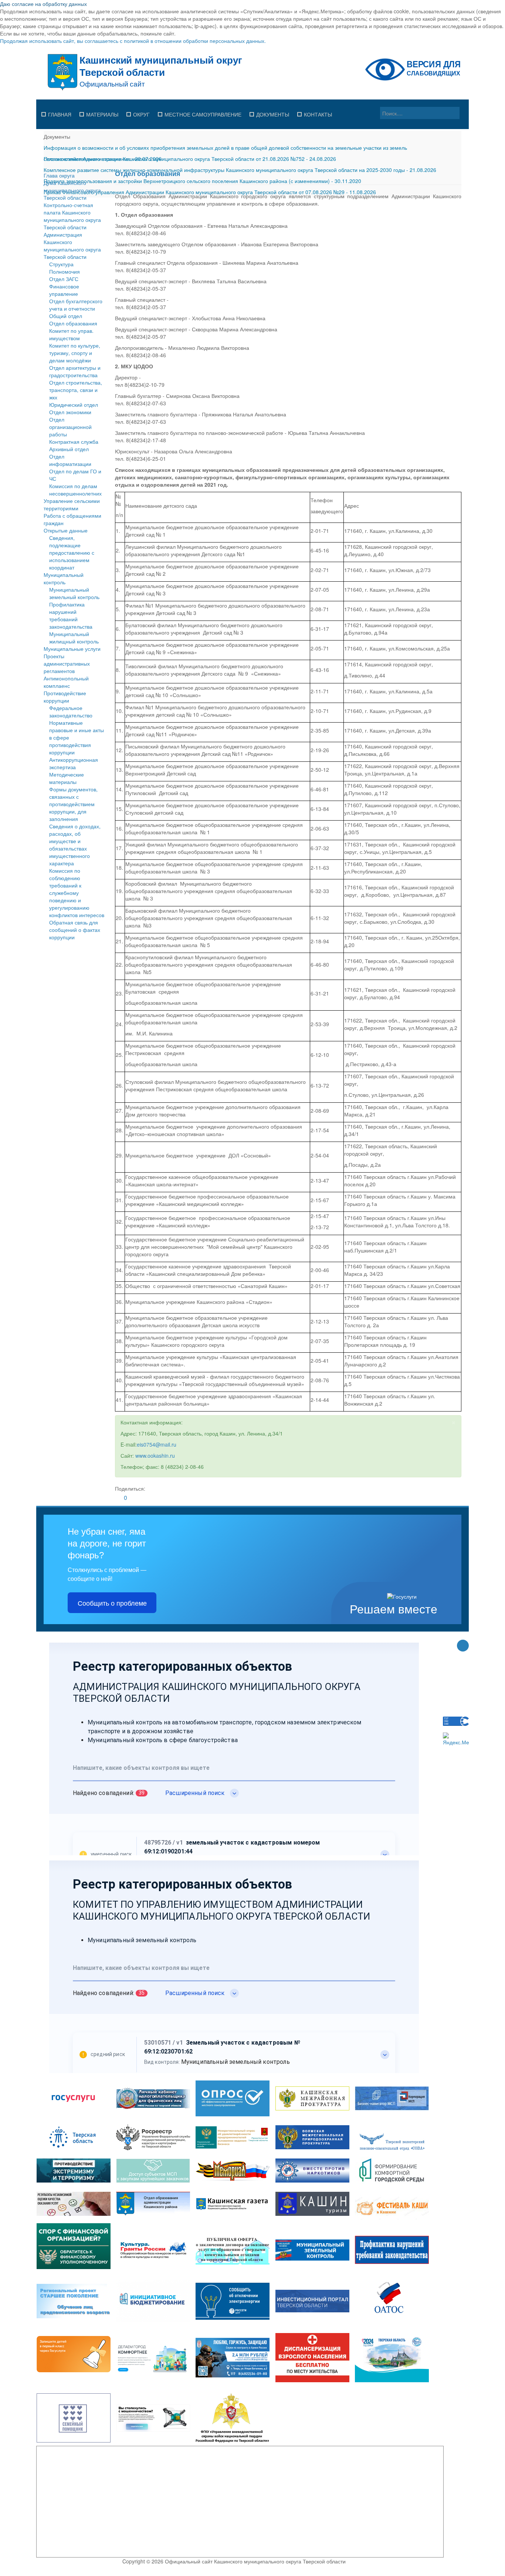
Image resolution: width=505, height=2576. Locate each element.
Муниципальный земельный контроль (74, 593)
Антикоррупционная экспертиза (74, 763)
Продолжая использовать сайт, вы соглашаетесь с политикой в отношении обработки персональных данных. (133, 41)
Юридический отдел (74, 405)
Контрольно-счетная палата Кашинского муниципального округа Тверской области (72, 216)
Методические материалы (67, 778)
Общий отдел (66, 316)
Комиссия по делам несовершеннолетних (75, 490)
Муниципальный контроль (64, 578)
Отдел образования (73, 323)
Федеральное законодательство (71, 711)
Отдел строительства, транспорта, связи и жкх (76, 390)
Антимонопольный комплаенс (66, 682)
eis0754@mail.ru (157, 1444)
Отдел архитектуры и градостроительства (75, 371)
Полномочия (65, 271)
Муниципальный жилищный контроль (74, 638)
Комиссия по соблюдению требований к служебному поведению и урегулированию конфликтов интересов (77, 893)
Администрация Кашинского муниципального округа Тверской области (72, 246)
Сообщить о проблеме (112, 1603)
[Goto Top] (463, 1646)
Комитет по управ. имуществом (71, 334)
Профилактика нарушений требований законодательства (71, 615)
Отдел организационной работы (70, 427)
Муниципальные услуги (72, 649)
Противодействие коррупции (65, 697)
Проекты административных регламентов (67, 663)
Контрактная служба (74, 442)
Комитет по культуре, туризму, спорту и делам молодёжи (75, 353)
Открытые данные (66, 530)
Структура (61, 264)
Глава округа (59, 175)
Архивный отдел (69, 449)
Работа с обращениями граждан (72, 519)
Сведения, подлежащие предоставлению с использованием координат (72, 552)
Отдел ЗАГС (64, 279)
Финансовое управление (64, 290)
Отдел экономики (70, 412)
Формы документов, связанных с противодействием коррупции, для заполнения (73, 804)
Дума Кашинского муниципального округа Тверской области (72, 190)
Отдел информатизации (70, 460)
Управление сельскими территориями (72, 504)
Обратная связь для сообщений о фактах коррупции (75, 930)
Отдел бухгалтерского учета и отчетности (76, 305)
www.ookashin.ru (155, 1456)
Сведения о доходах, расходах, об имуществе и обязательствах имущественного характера (75, 845)
